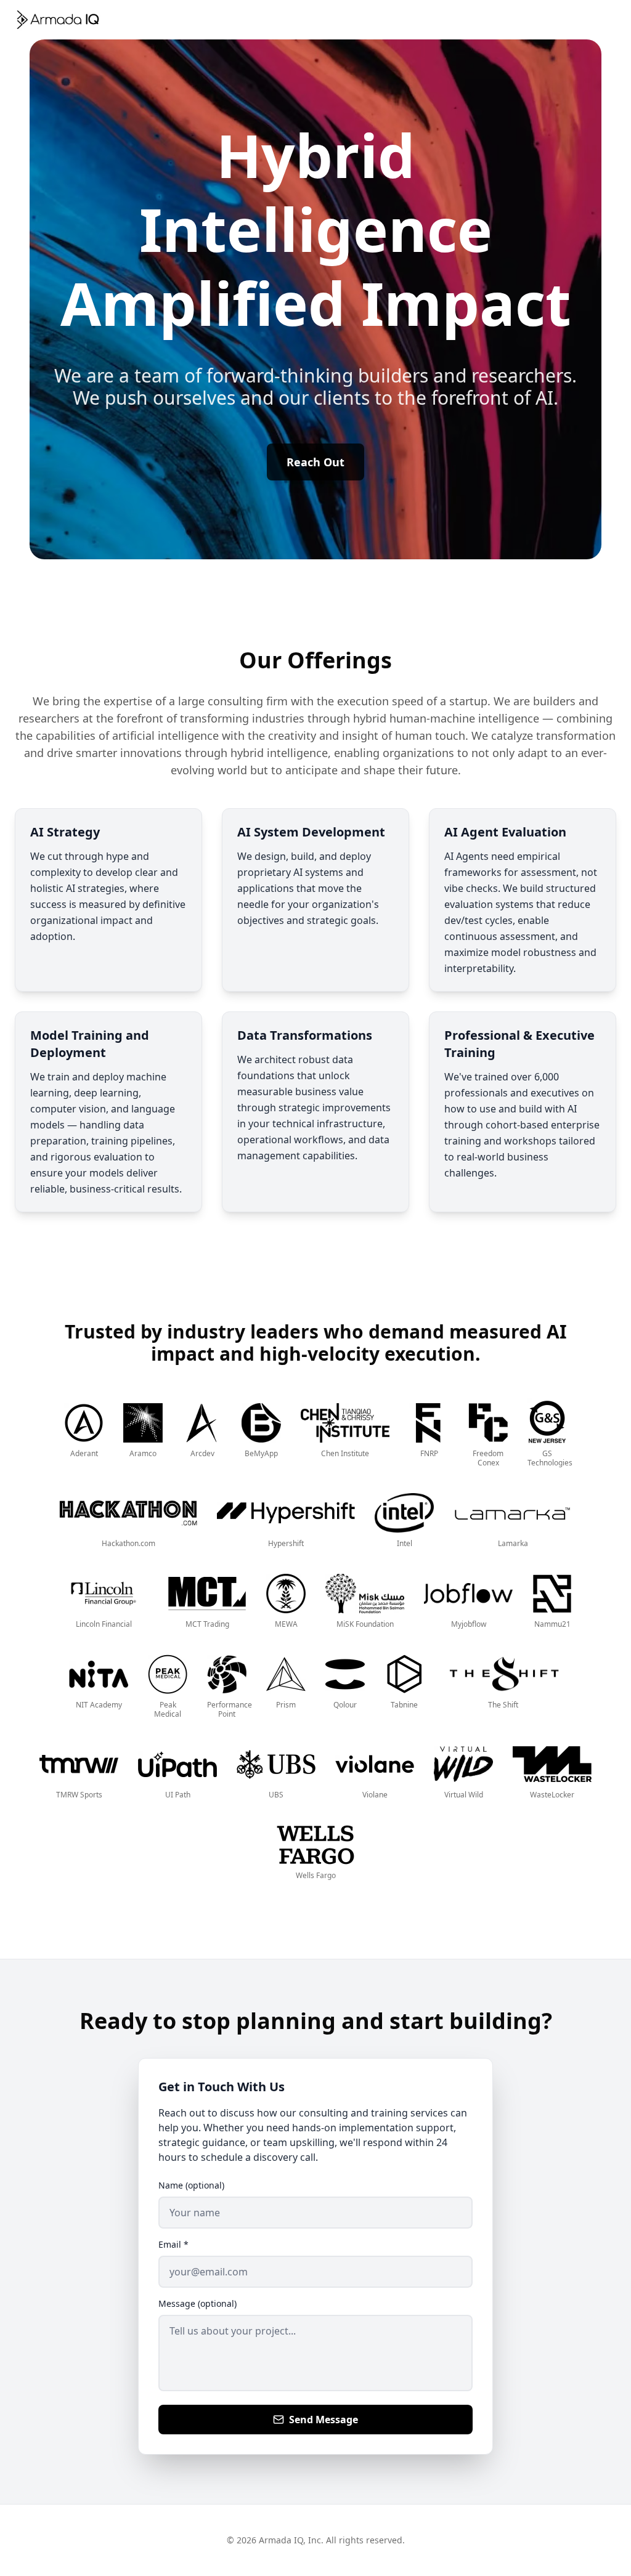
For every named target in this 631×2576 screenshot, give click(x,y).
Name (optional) (191, 2185)
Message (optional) (197, 2303)
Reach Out (315, 462)
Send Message (324, 2420)
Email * (173, 2244)
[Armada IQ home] (58, 20)
